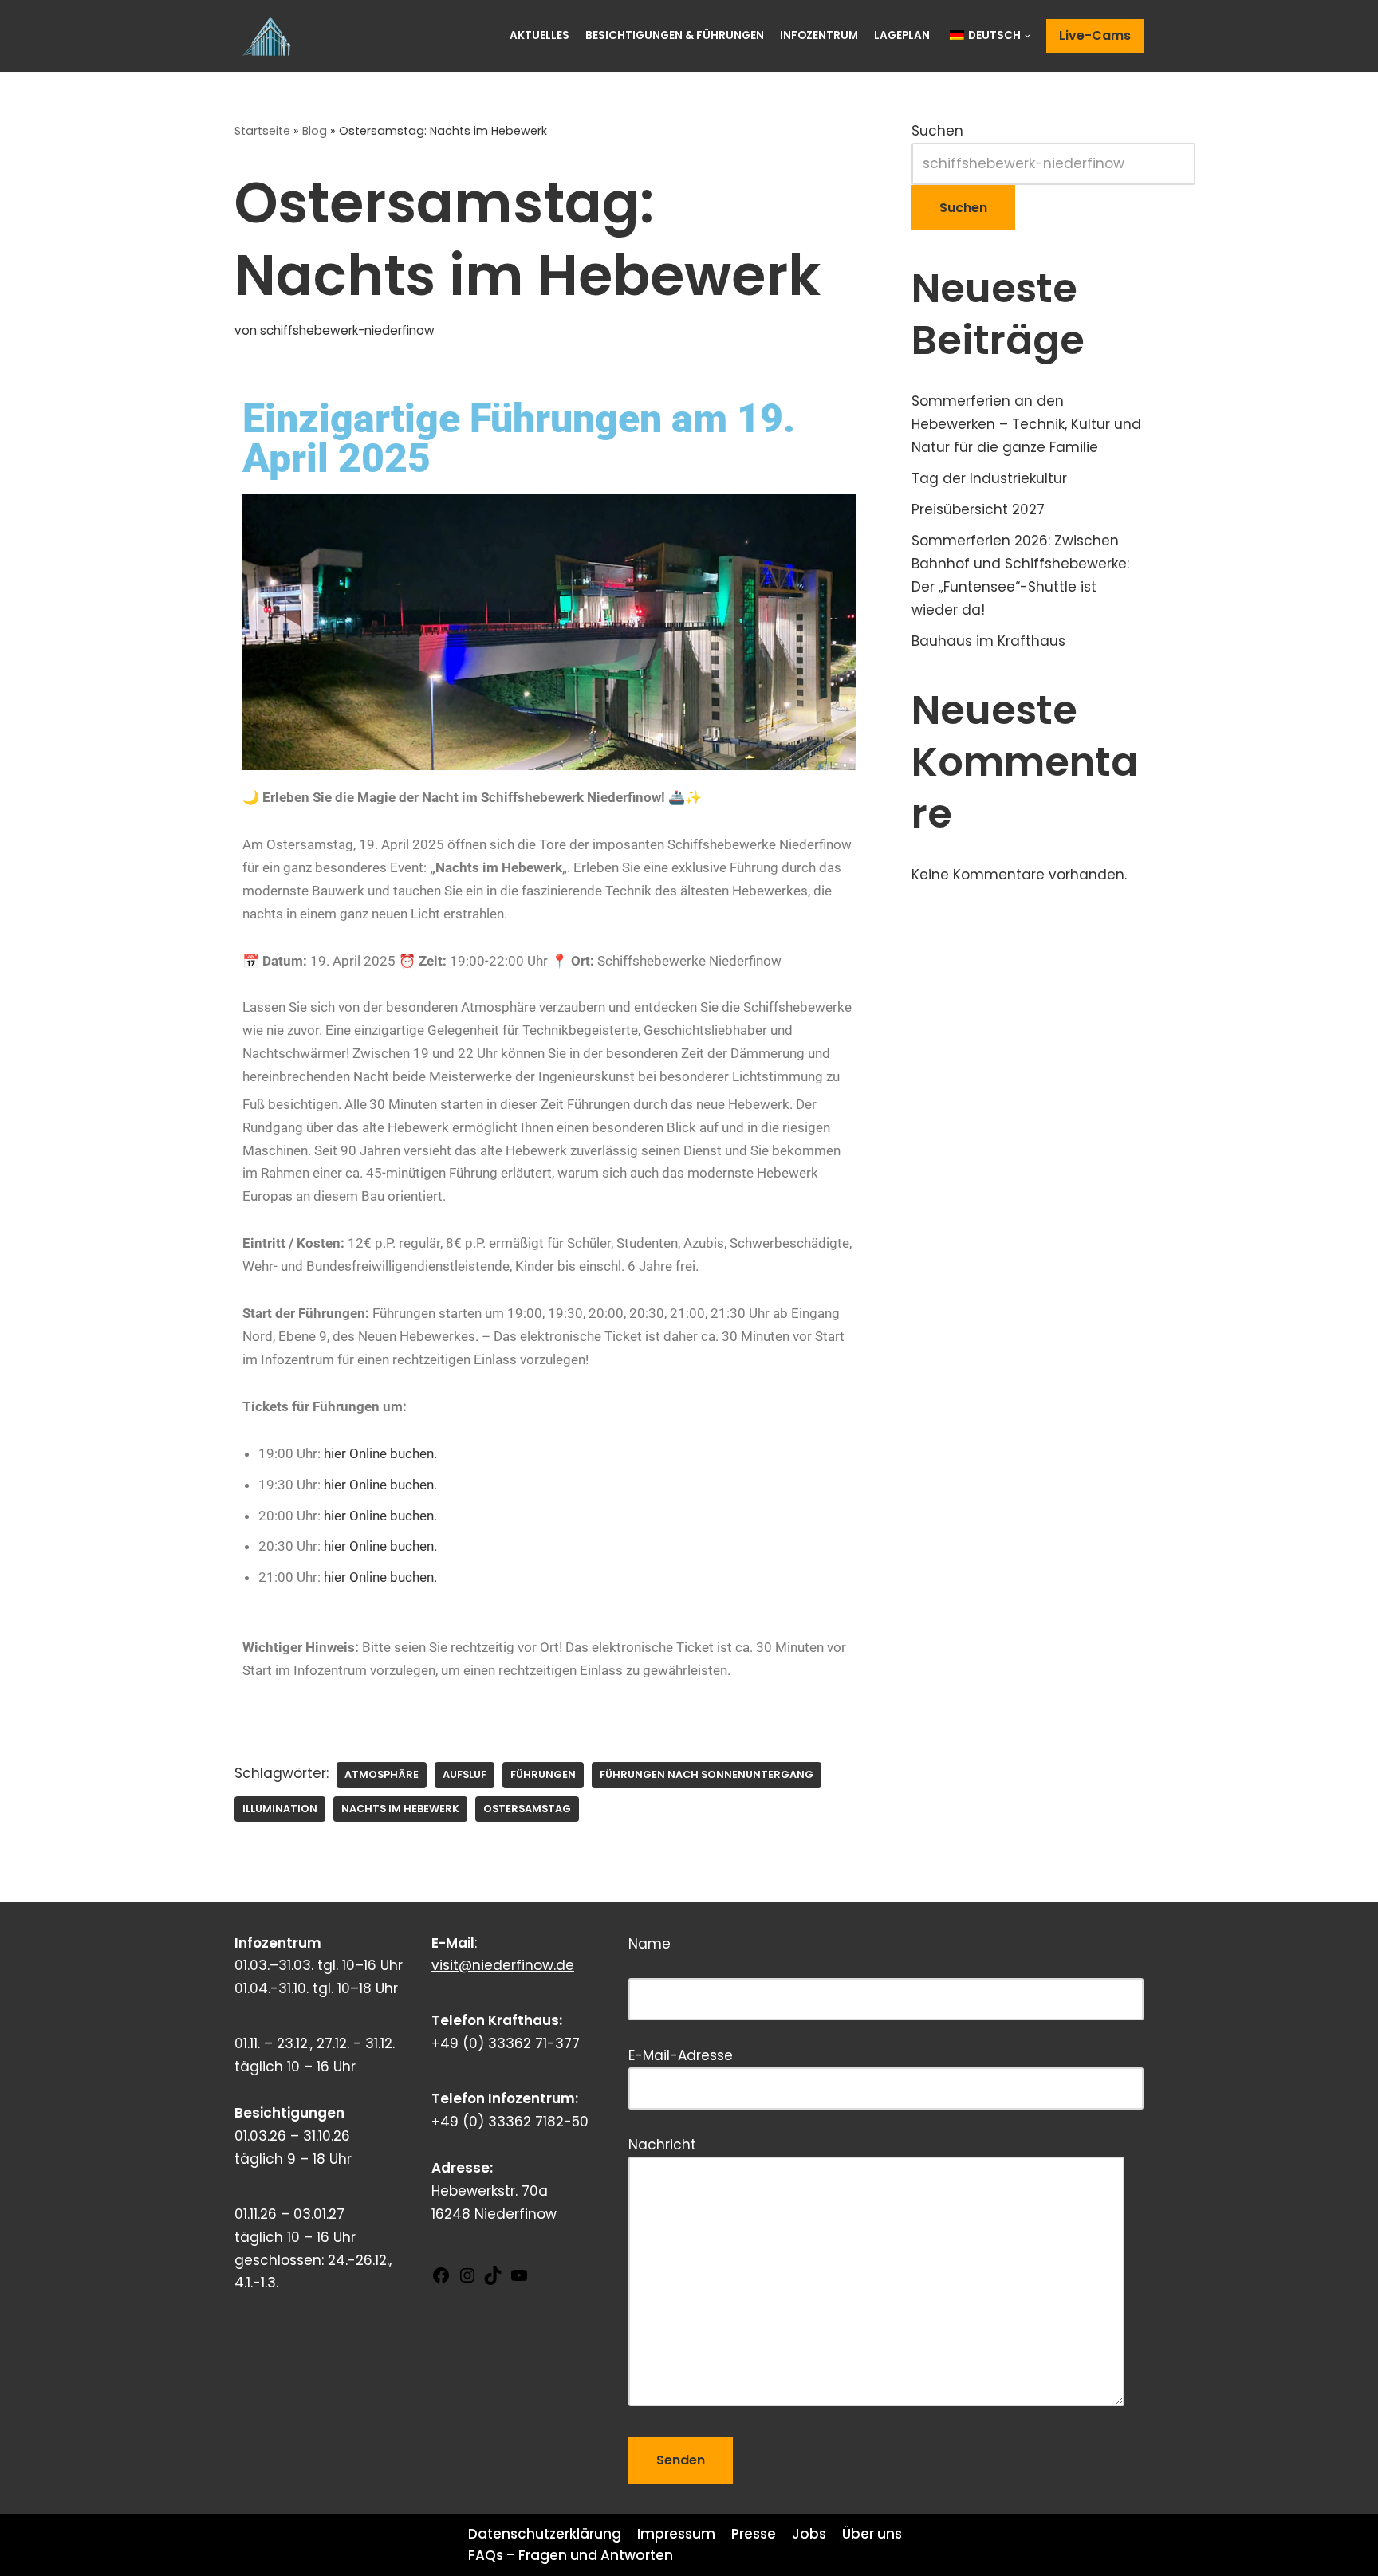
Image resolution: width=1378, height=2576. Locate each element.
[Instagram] (467, 2280)
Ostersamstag (527, 1809)
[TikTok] (493, 2280)
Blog (315, 131)
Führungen (543, 1774)
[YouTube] (519, 2280)
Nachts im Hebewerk (400, 1809)
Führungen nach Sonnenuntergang (707, 1774)
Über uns (872, 2534)
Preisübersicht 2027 (978, 509)
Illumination (280, 1809)
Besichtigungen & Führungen (675, 35)
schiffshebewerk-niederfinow (347, 330)
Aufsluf (465, 1774)
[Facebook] (441, 2280)
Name (725, 1960)
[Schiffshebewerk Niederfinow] (270, 36)
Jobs (809, 2534)
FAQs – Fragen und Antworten (571, 2555)
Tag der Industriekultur (989, 478)
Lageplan (902, 35)
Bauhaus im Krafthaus (988, 641)
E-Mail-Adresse (681, 2055)
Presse (754, 2534)
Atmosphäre (382, 1774)
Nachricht (662, 2145)
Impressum (676, 2534)
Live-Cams (1095, 35)
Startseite (262, 131)
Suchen (937, 131)
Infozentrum (819, 35)
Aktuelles (539, 35)
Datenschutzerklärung (545, 2534)
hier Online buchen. (380, 1453)
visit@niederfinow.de (503, 1965)
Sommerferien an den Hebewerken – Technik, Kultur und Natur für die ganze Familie (1026, 424)
